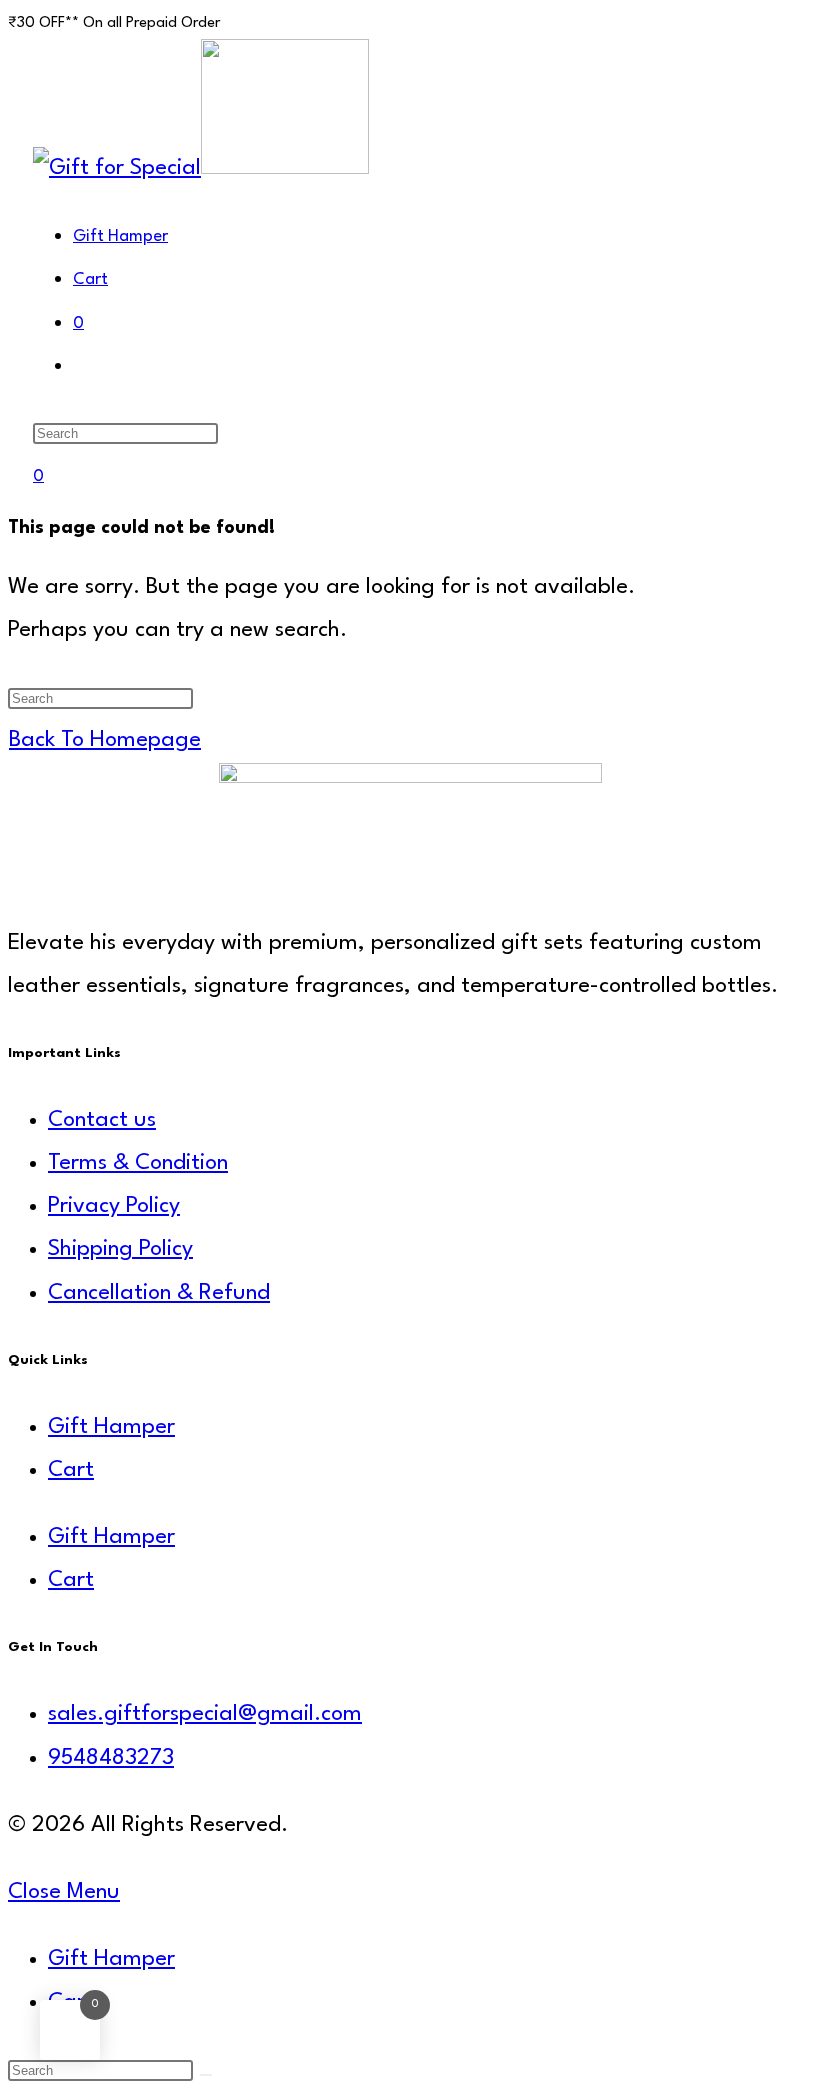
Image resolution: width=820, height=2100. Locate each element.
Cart (71, 1470)
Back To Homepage (105, 740)
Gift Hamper (111, 1427)
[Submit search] (206, 2075)
